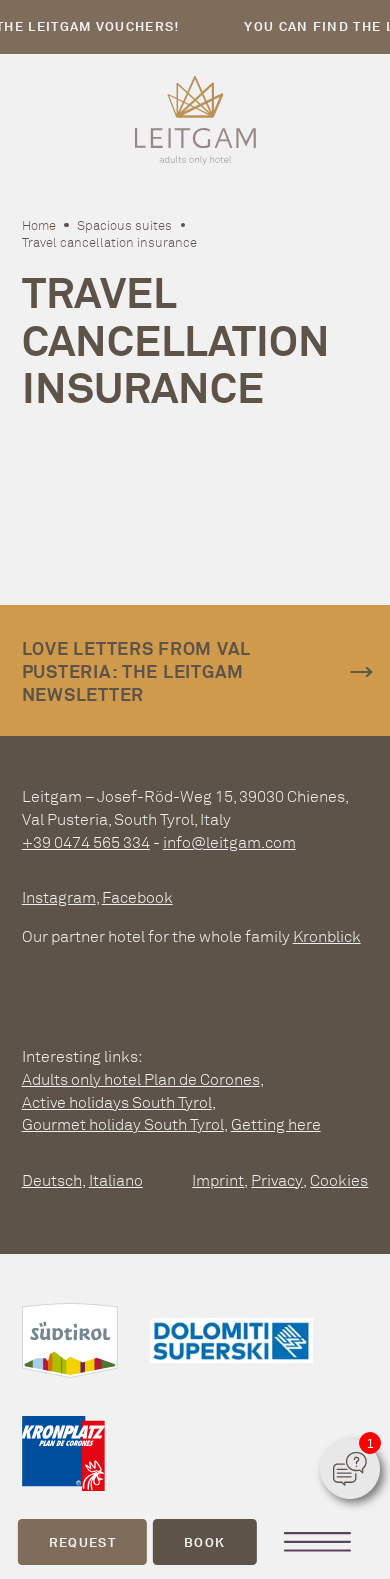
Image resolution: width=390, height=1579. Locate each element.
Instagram (59, 897)
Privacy (277, 1180)
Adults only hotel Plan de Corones (141, 1079)
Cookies (339, 1180)
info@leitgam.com (229, 842)
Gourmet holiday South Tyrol (123, 1124)
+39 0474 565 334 (86, 842)
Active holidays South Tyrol (117, 1102)
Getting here (276, 1124)
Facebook (137, 897)
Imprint (218, 1180)
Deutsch (52, 1180)
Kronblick (327, 936)
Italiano (116, 1180)
